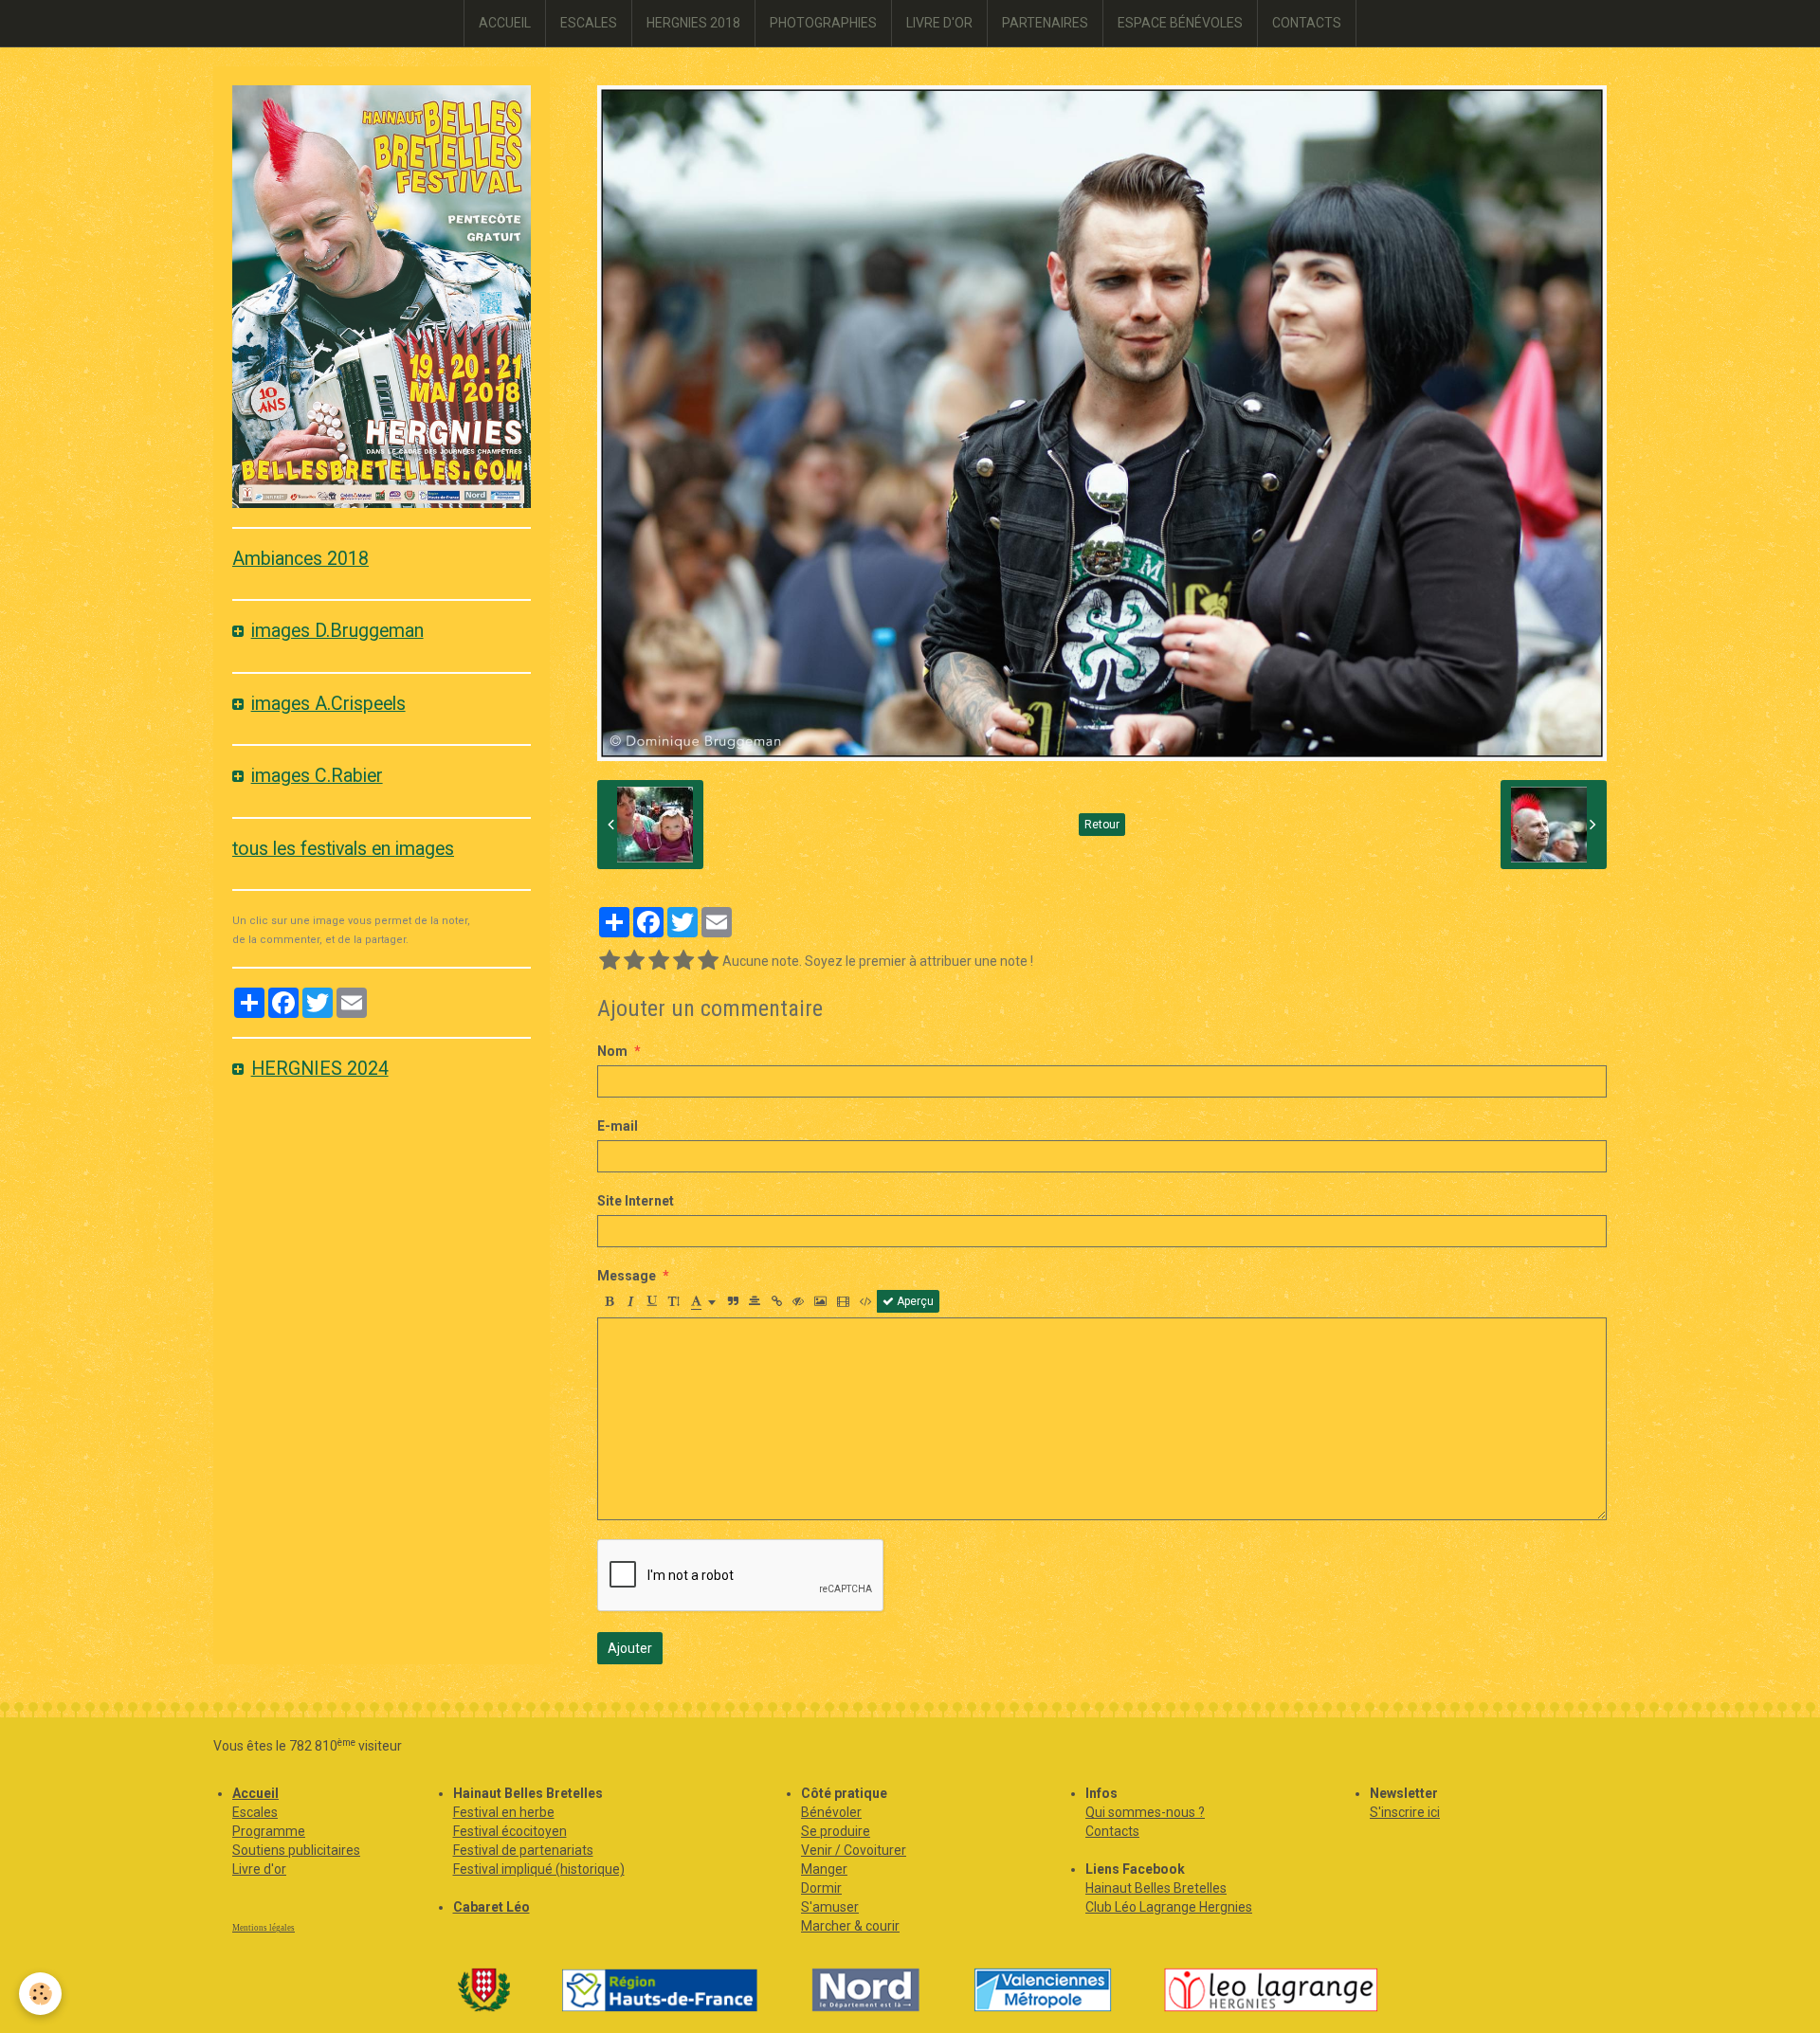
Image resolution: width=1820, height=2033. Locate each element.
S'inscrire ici (1405, 1812)
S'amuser (830, 1907)
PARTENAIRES (1045, 23)
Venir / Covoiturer (854, 1850)
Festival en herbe (504, 1812)
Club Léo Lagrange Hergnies (1169, 1907)
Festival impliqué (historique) (539, 1869)
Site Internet (636, 1201)
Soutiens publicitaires (296, 1850)
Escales (255, 1812)
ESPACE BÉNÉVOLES (1180, 23)
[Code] (866, 1301)
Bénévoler (831, 1812)
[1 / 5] (610, 961)
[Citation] (733, 1301)
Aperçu (914, 1301)
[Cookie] (40, 1994)
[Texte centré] (755, 1301)
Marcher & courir (850, 1926)
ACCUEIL (505, 23)
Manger (824, 1869)
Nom (612, 1051)
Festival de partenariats (523, 1850)
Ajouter (630, 1648)
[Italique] (630, 1301)
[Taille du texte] (674, 1301)
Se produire (836, 1831)
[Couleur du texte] (703, 1301)
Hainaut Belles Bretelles (1156, 1888)
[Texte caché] (798, 1301)
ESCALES (589, 23)
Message (627, 1276)
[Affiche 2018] (382, 296)
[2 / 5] (634, 961)
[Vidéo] (843, 1301)
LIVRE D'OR (939, 23)
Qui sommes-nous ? (1145, 1812)
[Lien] (776, 1301)
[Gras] (609, 1301)
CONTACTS (1307, 23)
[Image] (820, 1301)
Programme (269, 1831)
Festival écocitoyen (510, 1831)
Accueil (255, 1793)
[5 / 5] (708, 961)
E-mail (618, 1126)
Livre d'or (259, 1869)
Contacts (1112, 1831)
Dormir (821, 1888)
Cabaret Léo (491, 1907)
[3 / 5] (659, 961)
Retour (1102, 825)
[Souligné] (652, 1301)
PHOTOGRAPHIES (823, 23)
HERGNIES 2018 (693, 23)
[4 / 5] (683, 961)
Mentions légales (264, 1928)
